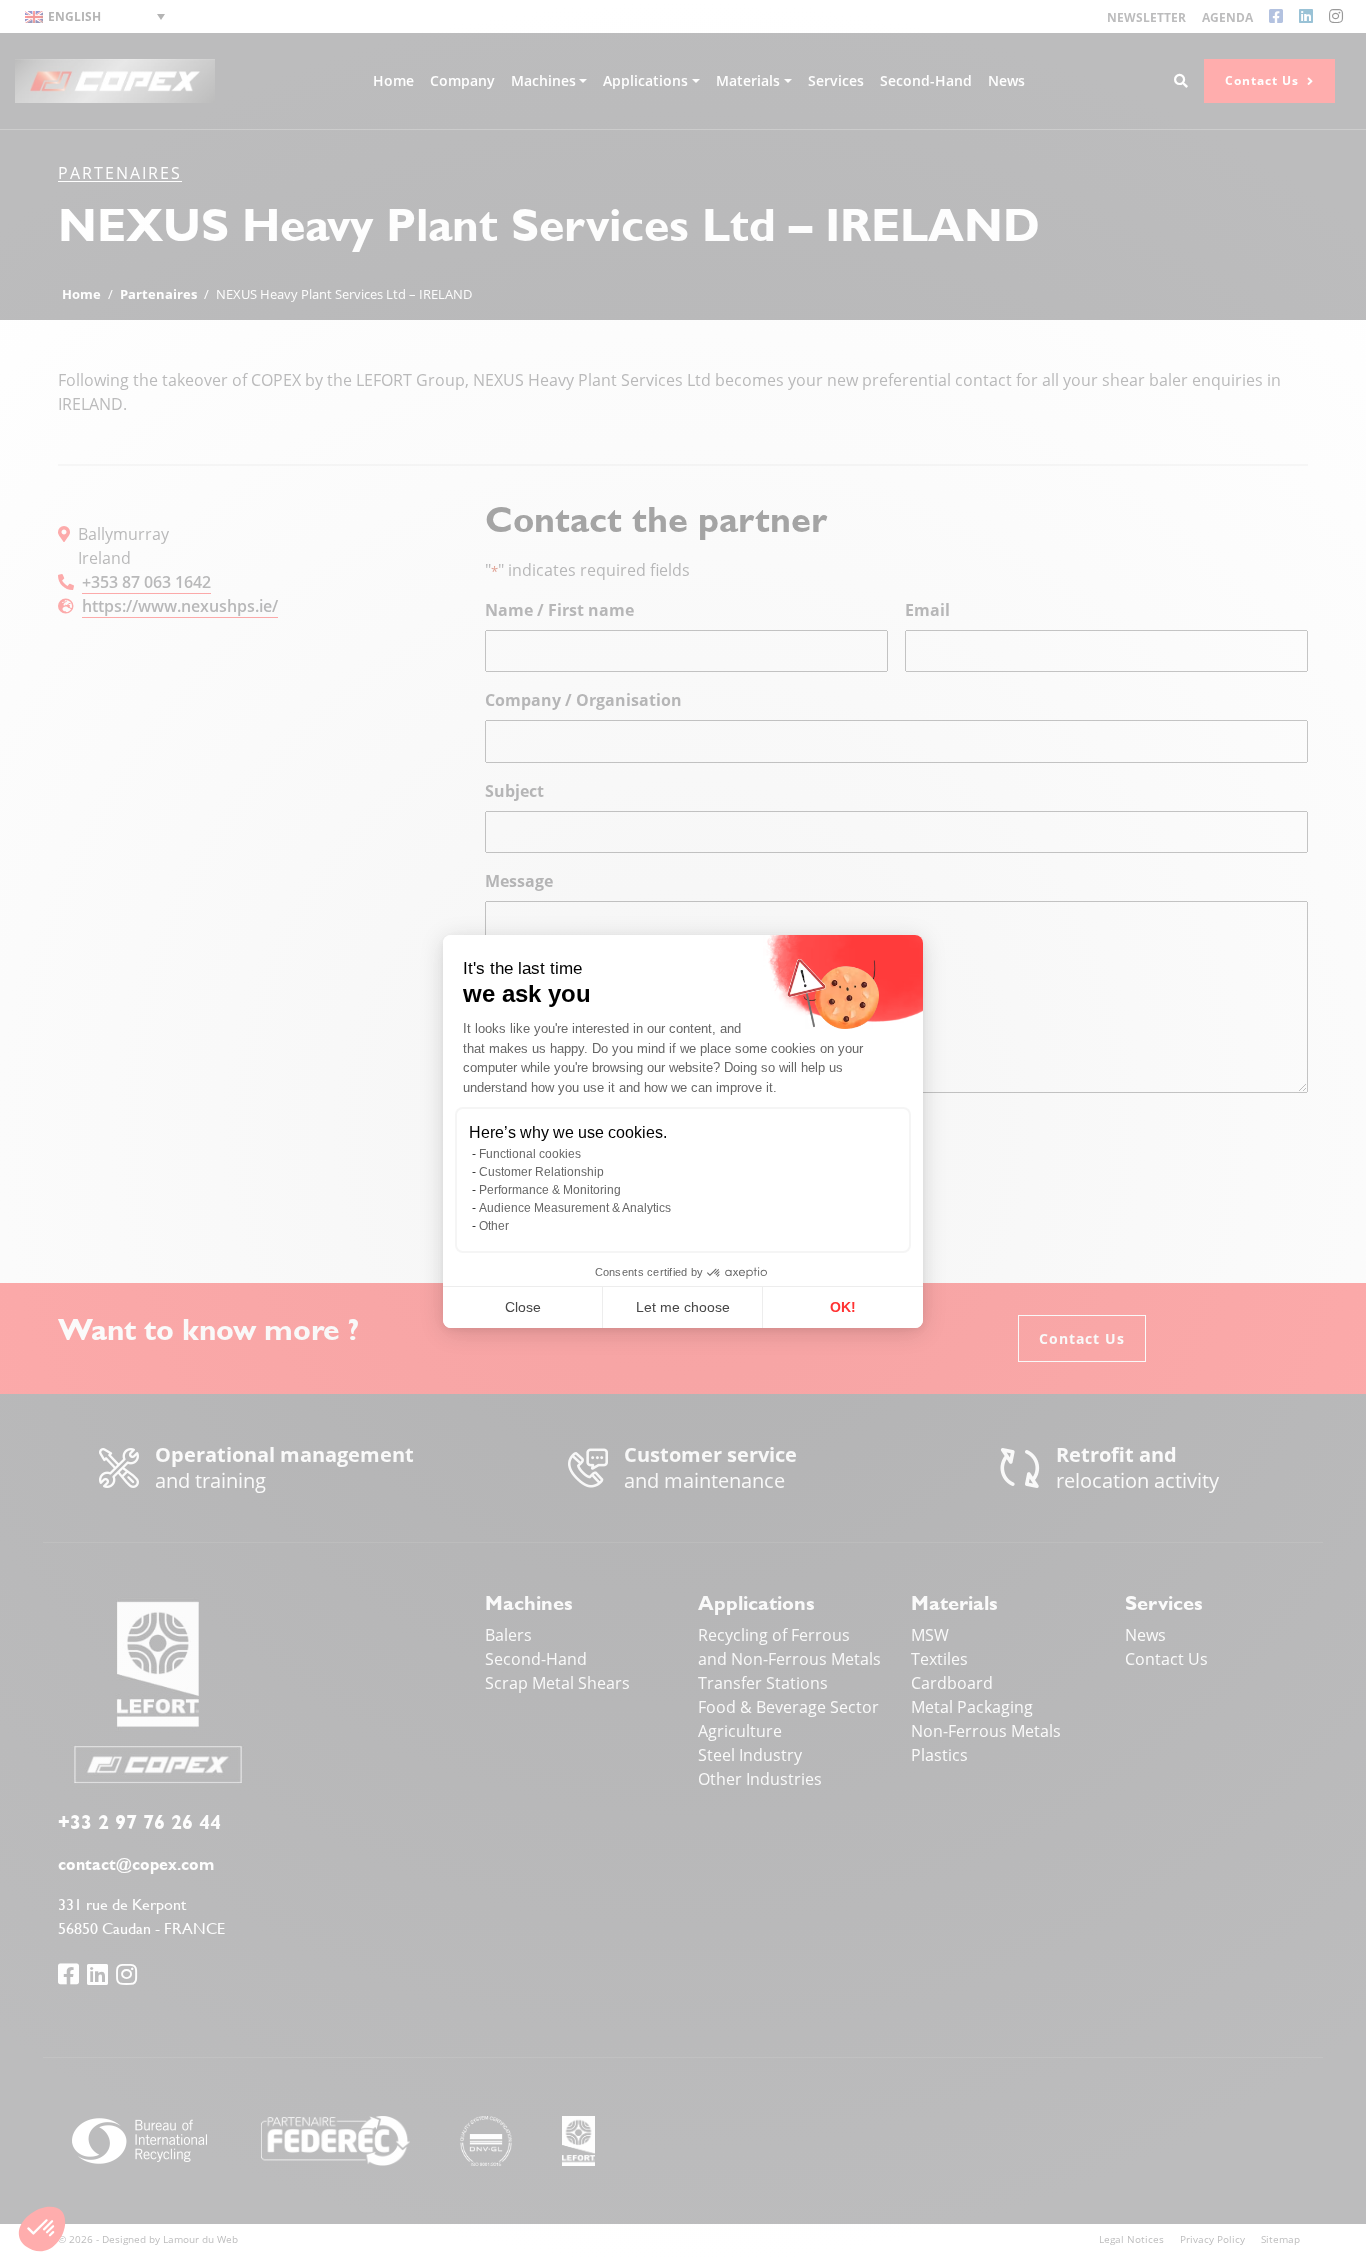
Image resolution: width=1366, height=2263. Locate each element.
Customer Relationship (541, 1172)
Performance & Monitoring (550, 1190)
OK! (843, 1307)
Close (523, 1307)
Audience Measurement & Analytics (575, 1208)
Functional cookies (530, 1154)
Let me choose (683, 1307)
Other (494, 1226)
